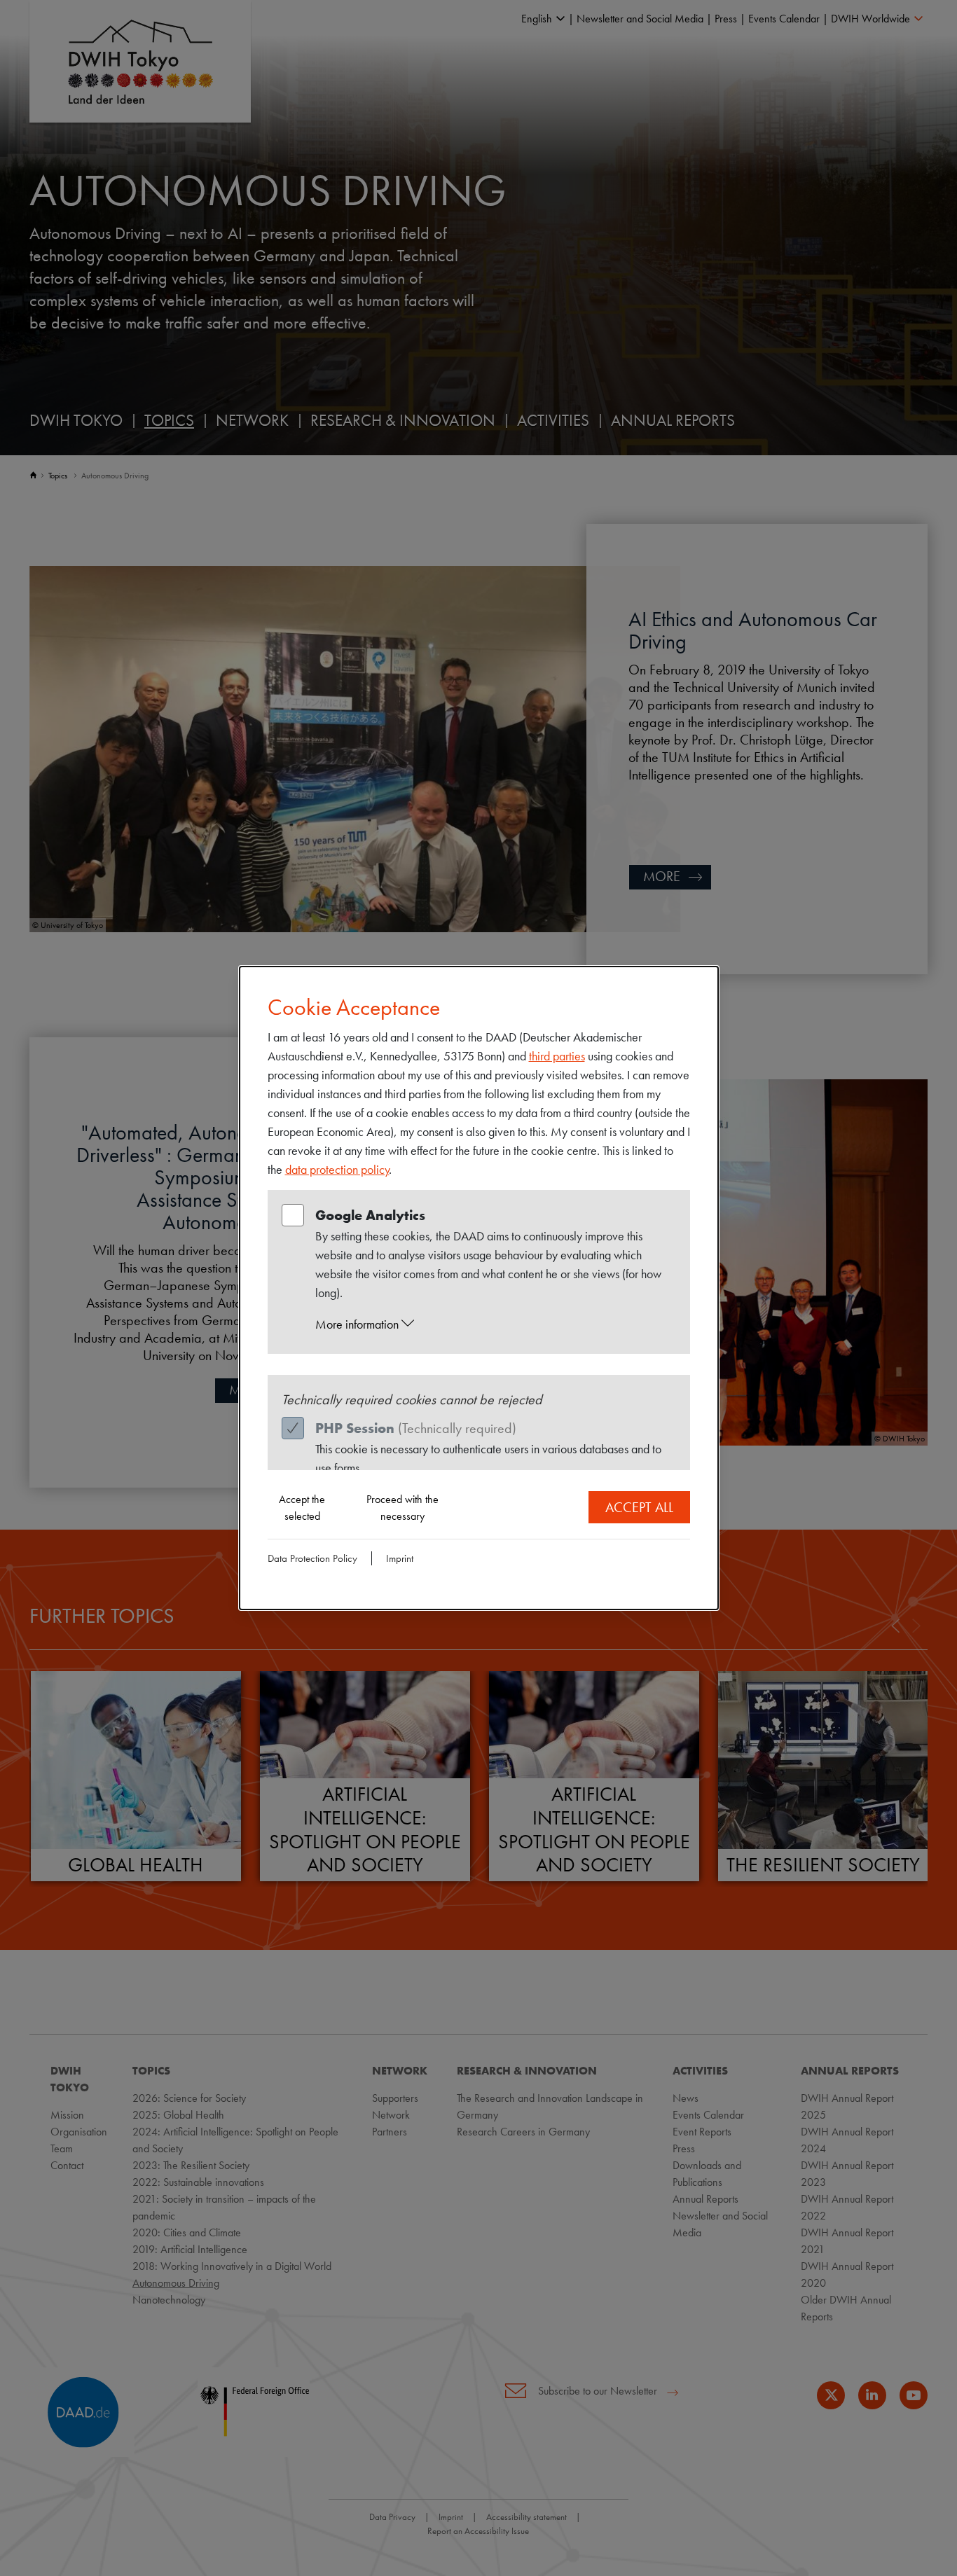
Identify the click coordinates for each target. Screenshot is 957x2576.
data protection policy (337, 1169)
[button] (492, 1324)
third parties (557, 1056)
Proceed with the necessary (402, 1508)
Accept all (639, 1507)
